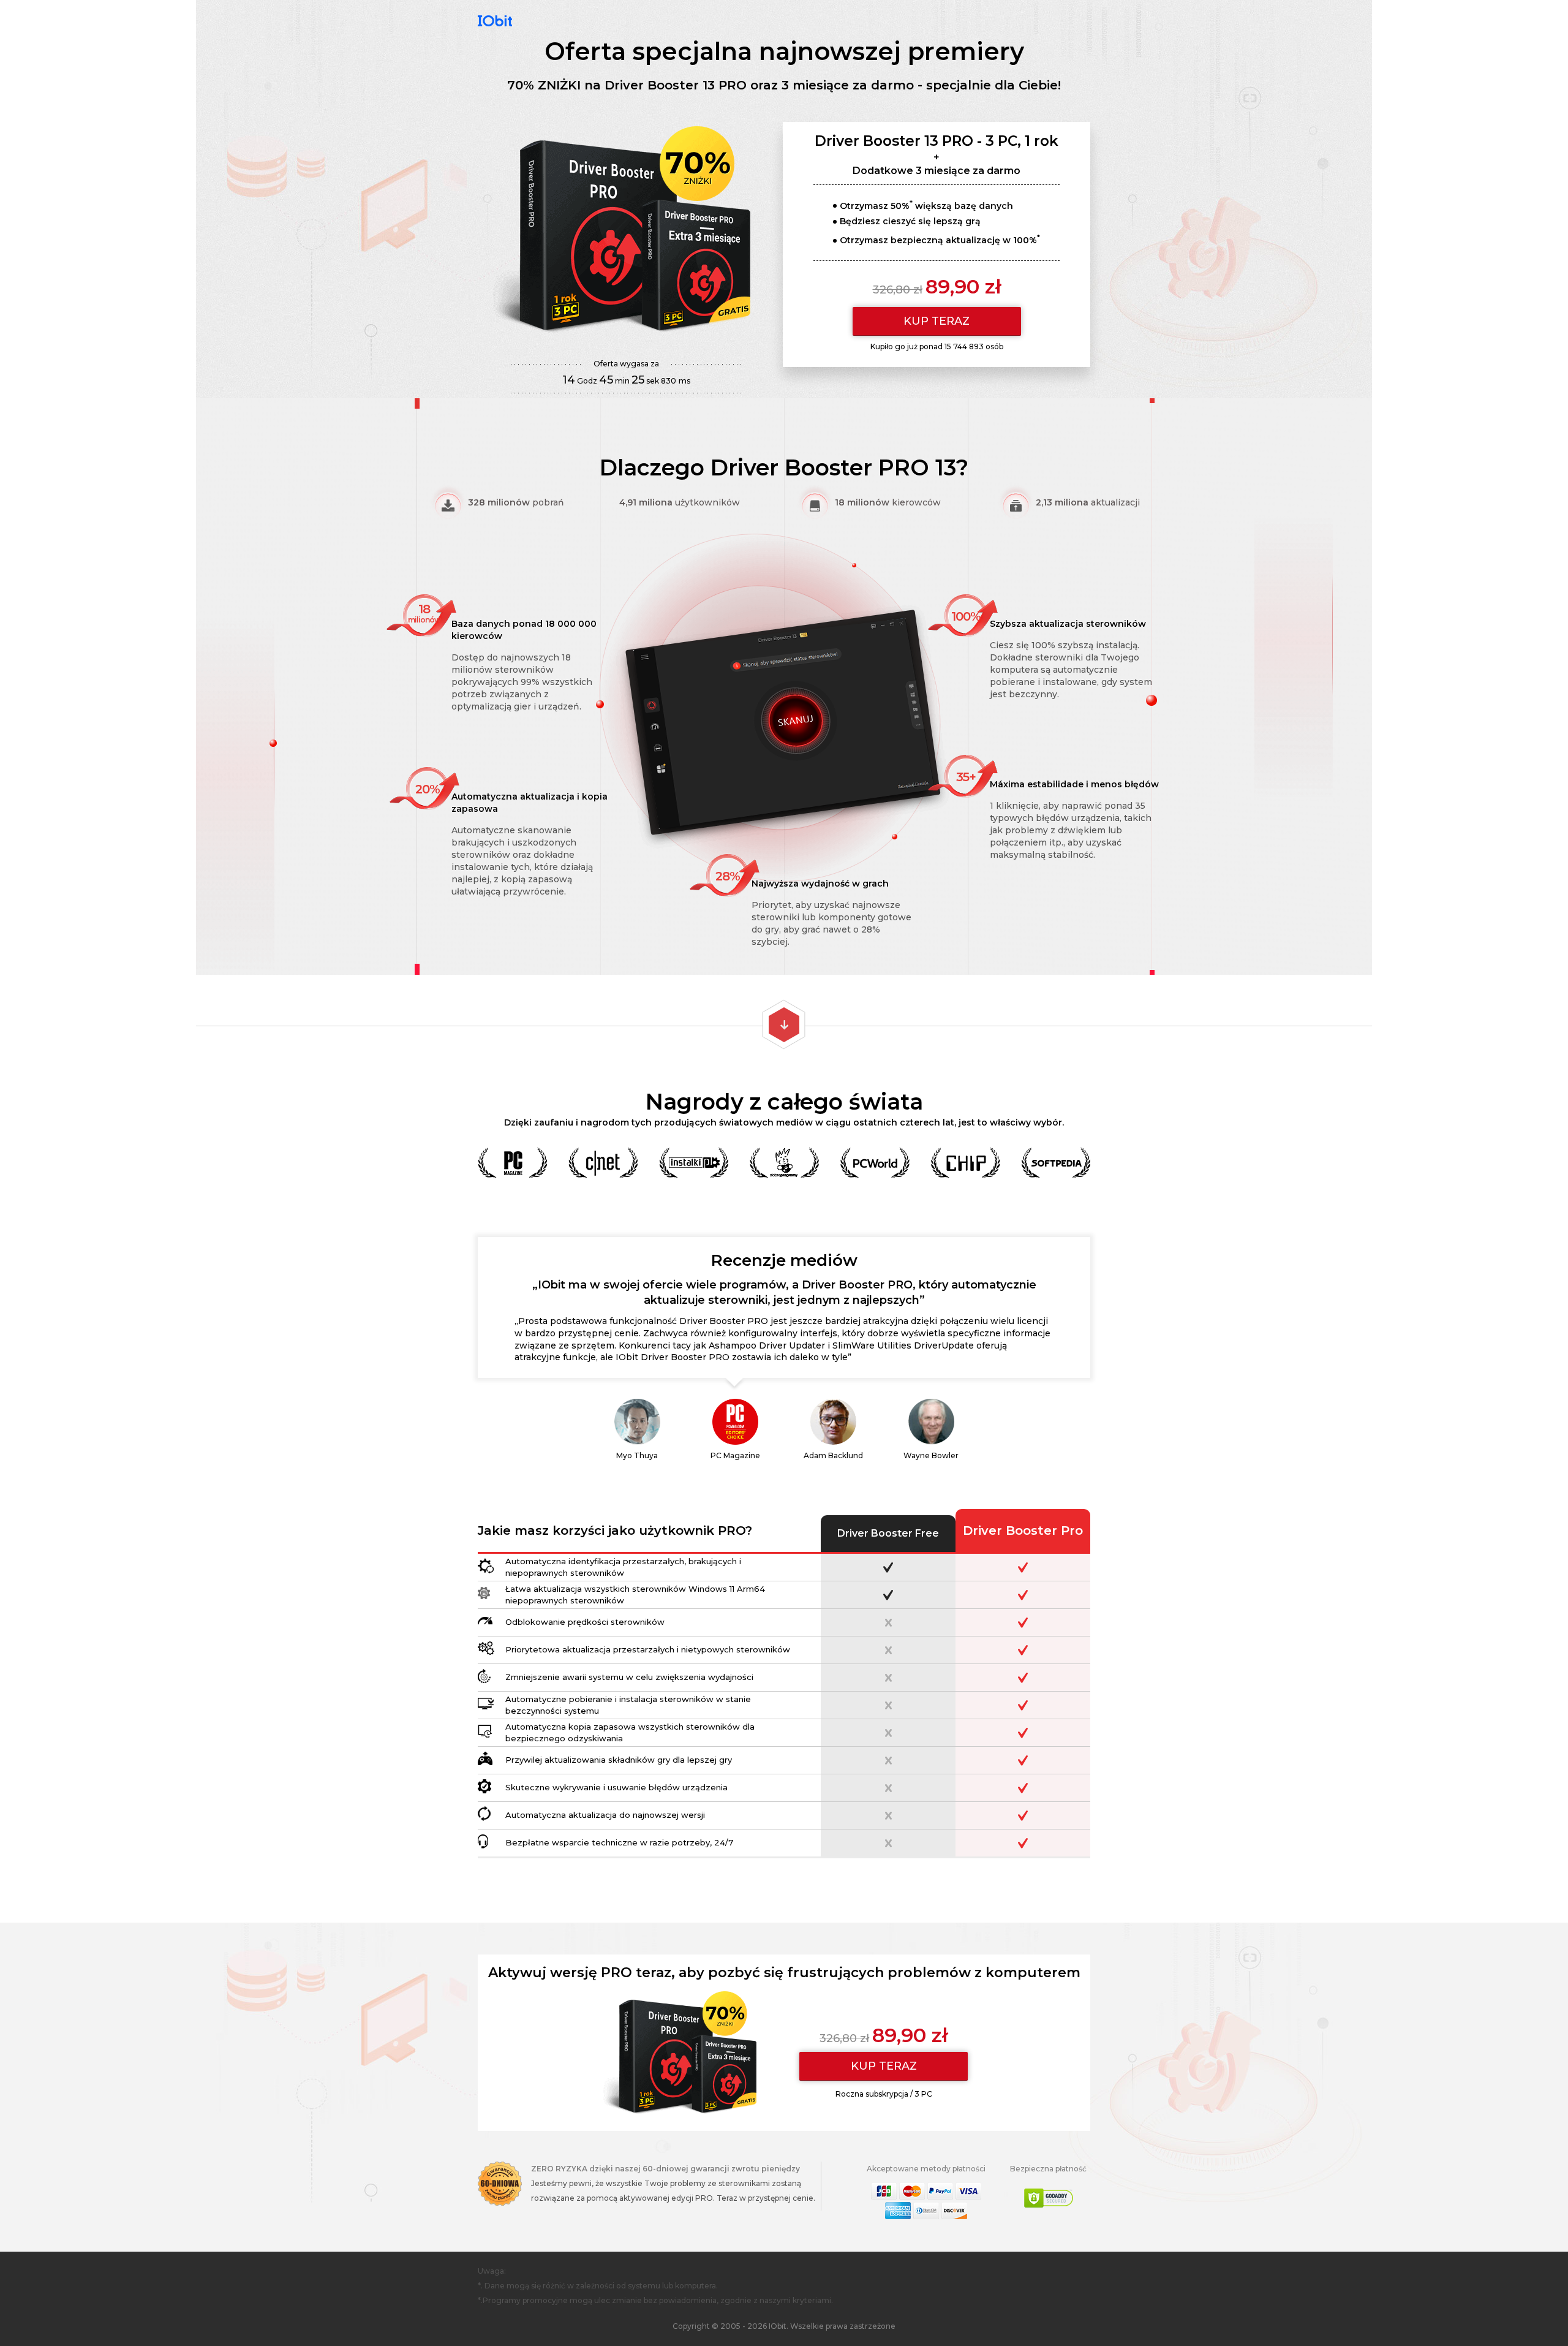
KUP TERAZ (937, 321)
